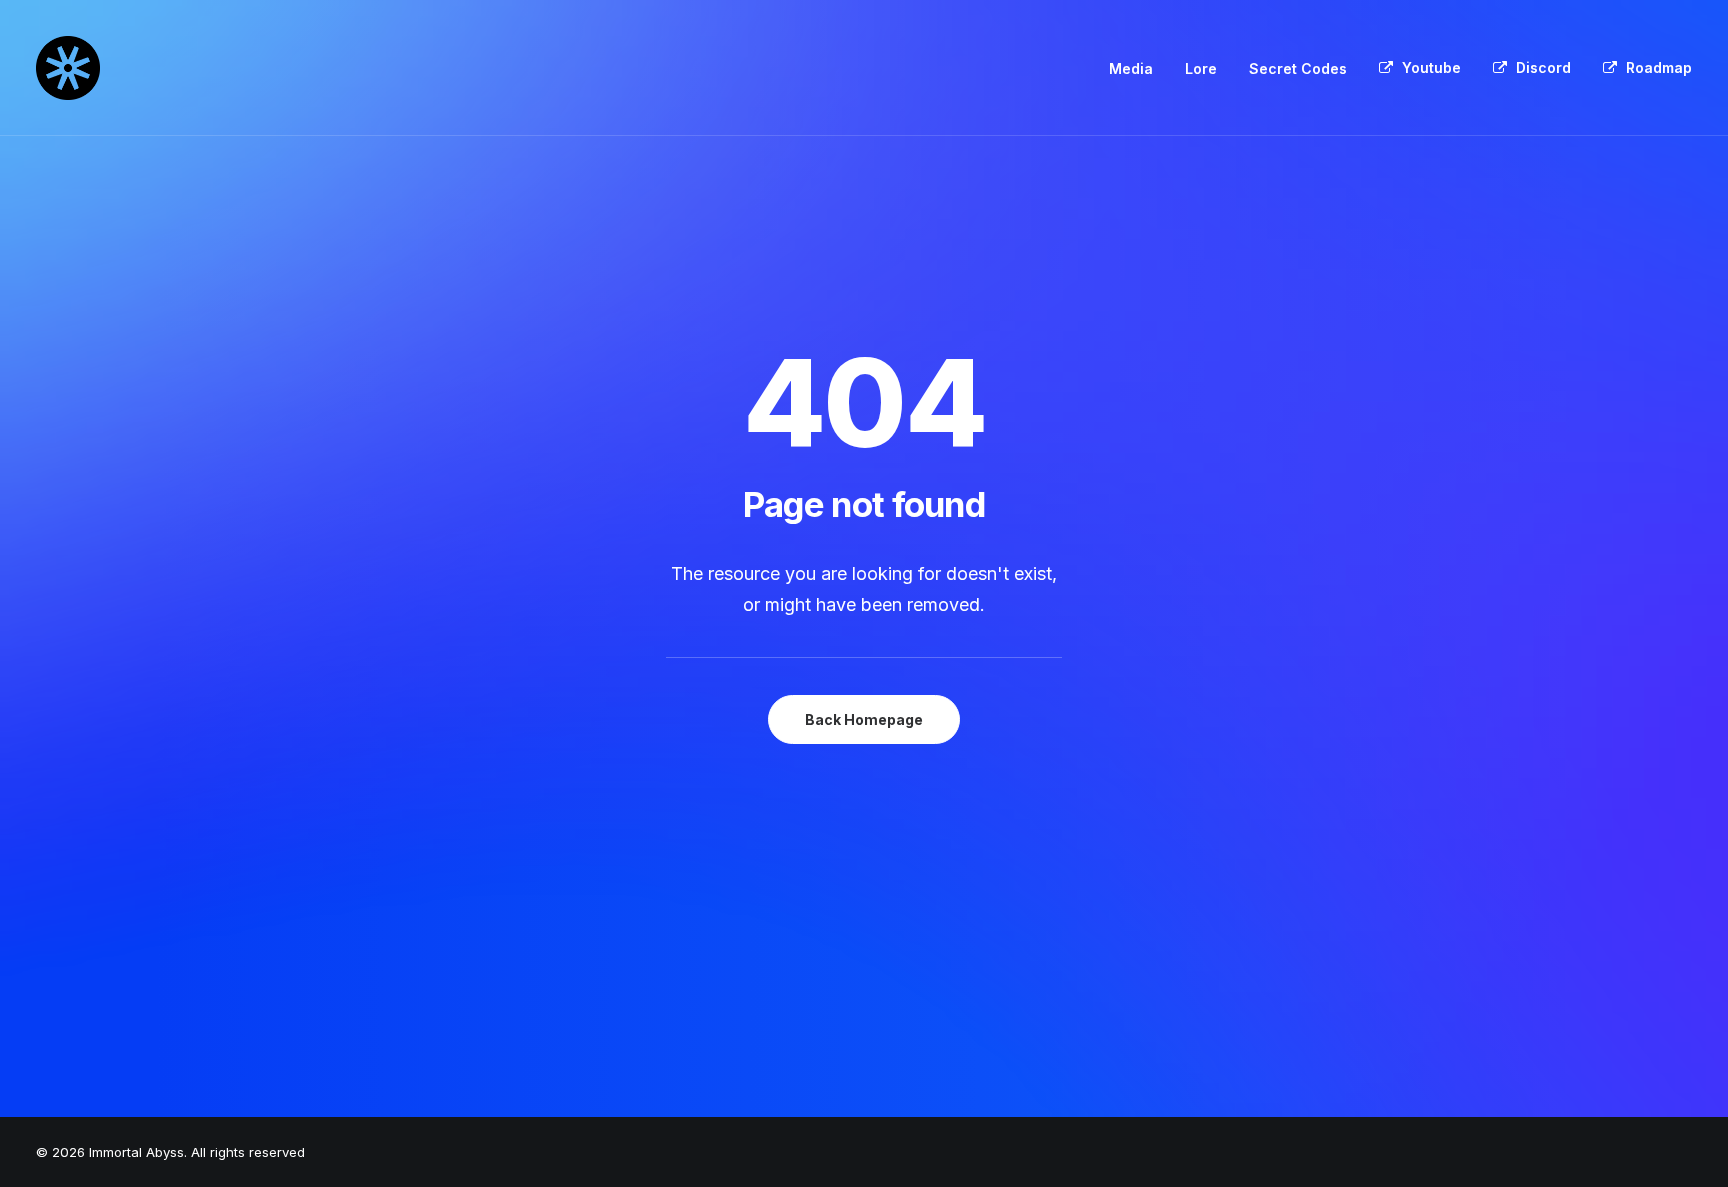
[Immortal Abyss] (68, 68)
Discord (1543, 67)
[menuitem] (1138, 69)
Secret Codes (1298, 68)
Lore (1201, 68)
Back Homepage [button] (864, 719)
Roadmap (1659, 67)
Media (1131, 68)
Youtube (1431, 67)
